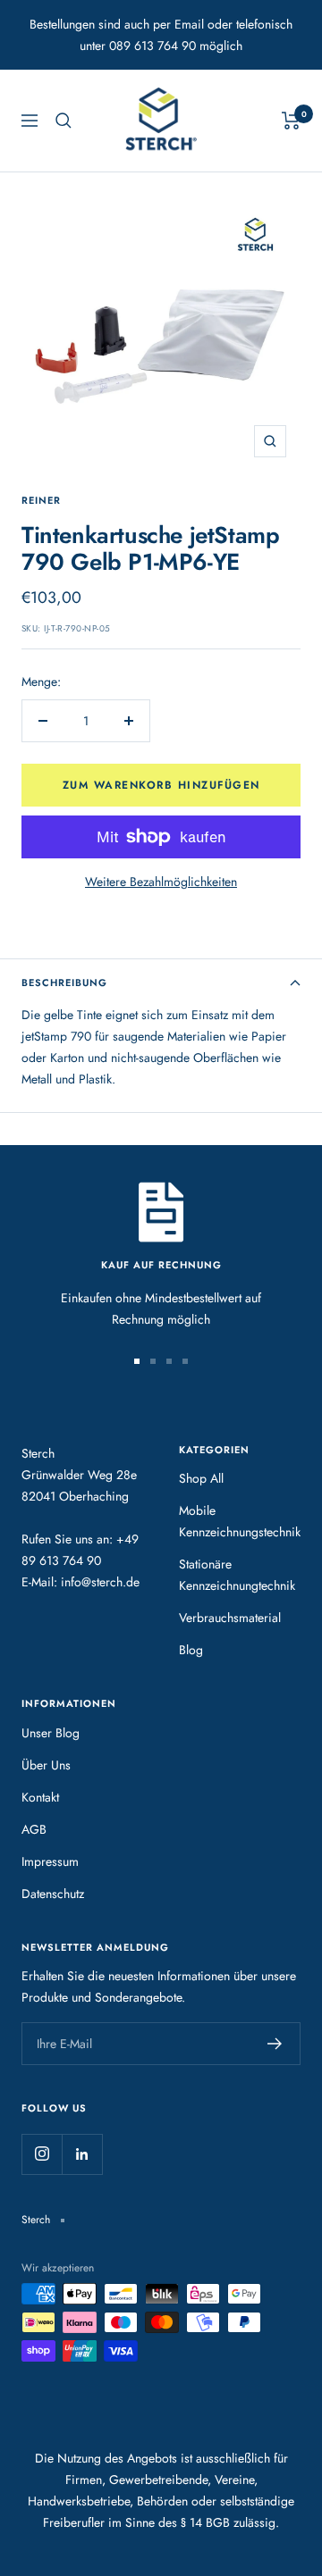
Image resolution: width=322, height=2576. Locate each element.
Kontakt (40, 1797)
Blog (191, 1650)
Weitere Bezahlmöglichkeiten (161, 882)
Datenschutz (53, 1894)
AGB (34, 1829)
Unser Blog (51, 1733)
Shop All (201, 1478)
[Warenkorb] (291, 121)
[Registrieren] (275, 2044)
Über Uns (46, 1765)
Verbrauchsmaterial (230, 1618)
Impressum (50, 1861)
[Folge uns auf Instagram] (42, 2154)
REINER (41, 500)
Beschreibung (64, 983)
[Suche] (64, 121)
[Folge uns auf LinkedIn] (82, 2154)
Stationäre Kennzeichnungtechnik (237, 1575)
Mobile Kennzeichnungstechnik (240, 1521)
